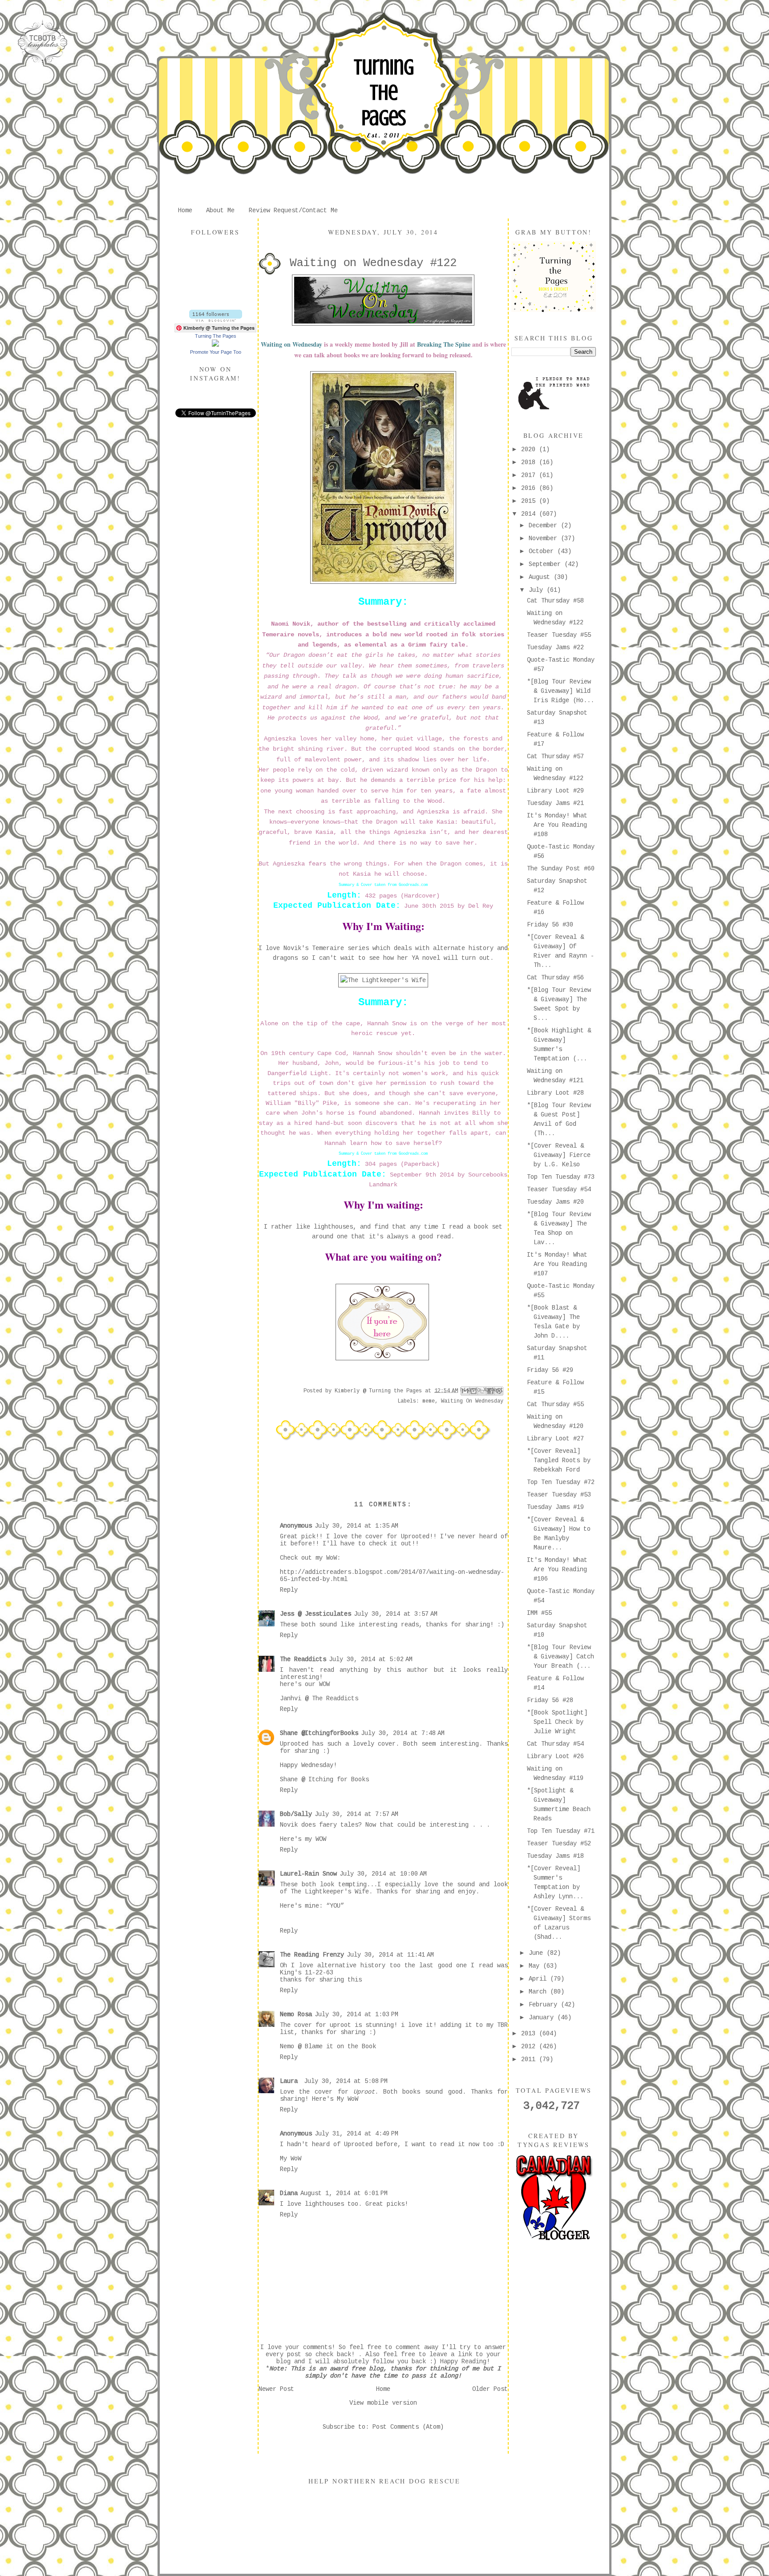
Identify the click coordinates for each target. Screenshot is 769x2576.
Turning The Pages (384, 93)
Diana (289, 2193)
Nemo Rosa (296, 2014)
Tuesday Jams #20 (555, 1202)
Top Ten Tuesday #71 (561, 1831)
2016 (530, 488)
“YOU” (335, 1906)
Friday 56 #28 (550, 1700)
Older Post (490, 2389)
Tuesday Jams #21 (555, 803)
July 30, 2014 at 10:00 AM (383, 1874)
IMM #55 (539, 1613)
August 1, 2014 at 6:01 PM (344, 2193)
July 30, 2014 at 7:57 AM (356, 1814)
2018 (530, 462)
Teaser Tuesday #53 (559, 1495)
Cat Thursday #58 (555, 601)
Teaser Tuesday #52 (559, 1844)
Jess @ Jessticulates (316, 1614)
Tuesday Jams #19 (555, 1507)
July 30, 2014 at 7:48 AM (403, 1733)
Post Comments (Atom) (408, 2427)
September (546, 564)
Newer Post (276, 2389)
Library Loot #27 (555, 1439)
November (545, 538)
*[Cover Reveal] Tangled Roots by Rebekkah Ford (559, 1460)
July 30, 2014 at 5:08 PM (346, 2081)
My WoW (348, 2099)
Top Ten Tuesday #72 (561, 1482)
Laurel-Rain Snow (308, 1874)
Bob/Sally (296, 1814)
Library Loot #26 (555, 1756)
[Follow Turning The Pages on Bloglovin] (216, 320)
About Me (220, 210)
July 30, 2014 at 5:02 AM (371, 1659)
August (541, 577)
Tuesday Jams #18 (555, 1856)
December (545, 526)
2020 (530, 449)
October (543, 551)
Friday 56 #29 (550, 1370)
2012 (530, 2046)
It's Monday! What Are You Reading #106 (557, 1569)
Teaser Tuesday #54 (559, 1189)
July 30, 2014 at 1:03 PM (356, 2014)
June (538, 1953)
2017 (530, 475)
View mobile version (383, 2403)
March (539, 1992)
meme (429, 1401)
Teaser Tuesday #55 (559, 635)
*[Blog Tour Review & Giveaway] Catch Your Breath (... (561, 1657)
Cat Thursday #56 (555, 978)
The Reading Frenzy (312, 1955)
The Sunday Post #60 (561, 869)
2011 (530, 2059)
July (538, 590)
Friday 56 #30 (550, 925)
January (543, 2018)
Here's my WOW (303, 1839)
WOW (324, 1684)
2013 (530, 2034)
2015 (530, 501)
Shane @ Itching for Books (324, 1779)
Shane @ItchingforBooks (319, 1733)
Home (185, 210)
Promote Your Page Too (216, 352)
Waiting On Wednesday (472, 1401)
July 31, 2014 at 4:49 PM (356, 2134)
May (536, 1966)
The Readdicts (303, 1659)
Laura (291, 2081)
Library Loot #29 (555, 791)
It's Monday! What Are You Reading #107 (557, 1264)
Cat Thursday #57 (555, 756)
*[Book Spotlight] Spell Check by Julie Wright (557, 1722)
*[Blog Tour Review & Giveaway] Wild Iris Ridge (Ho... (561, 691)
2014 (530, 514)
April (539, 1979)
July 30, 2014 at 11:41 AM (390, 1955)
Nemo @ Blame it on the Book (328, 2046)
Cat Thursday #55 (555, 1404)
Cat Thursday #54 (555, 1744)
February (545, 2005)
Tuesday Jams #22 (555, 647)
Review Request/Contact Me (293, 210)
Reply (289, 1590)
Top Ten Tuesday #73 (561, 1177)
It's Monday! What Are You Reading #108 (557, 825)
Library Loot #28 (555, 1093)
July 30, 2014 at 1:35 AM (356, 1526)
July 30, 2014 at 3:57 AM (396, 1614)
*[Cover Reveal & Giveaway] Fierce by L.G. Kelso (559, 1155)
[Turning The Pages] (215, 345)
